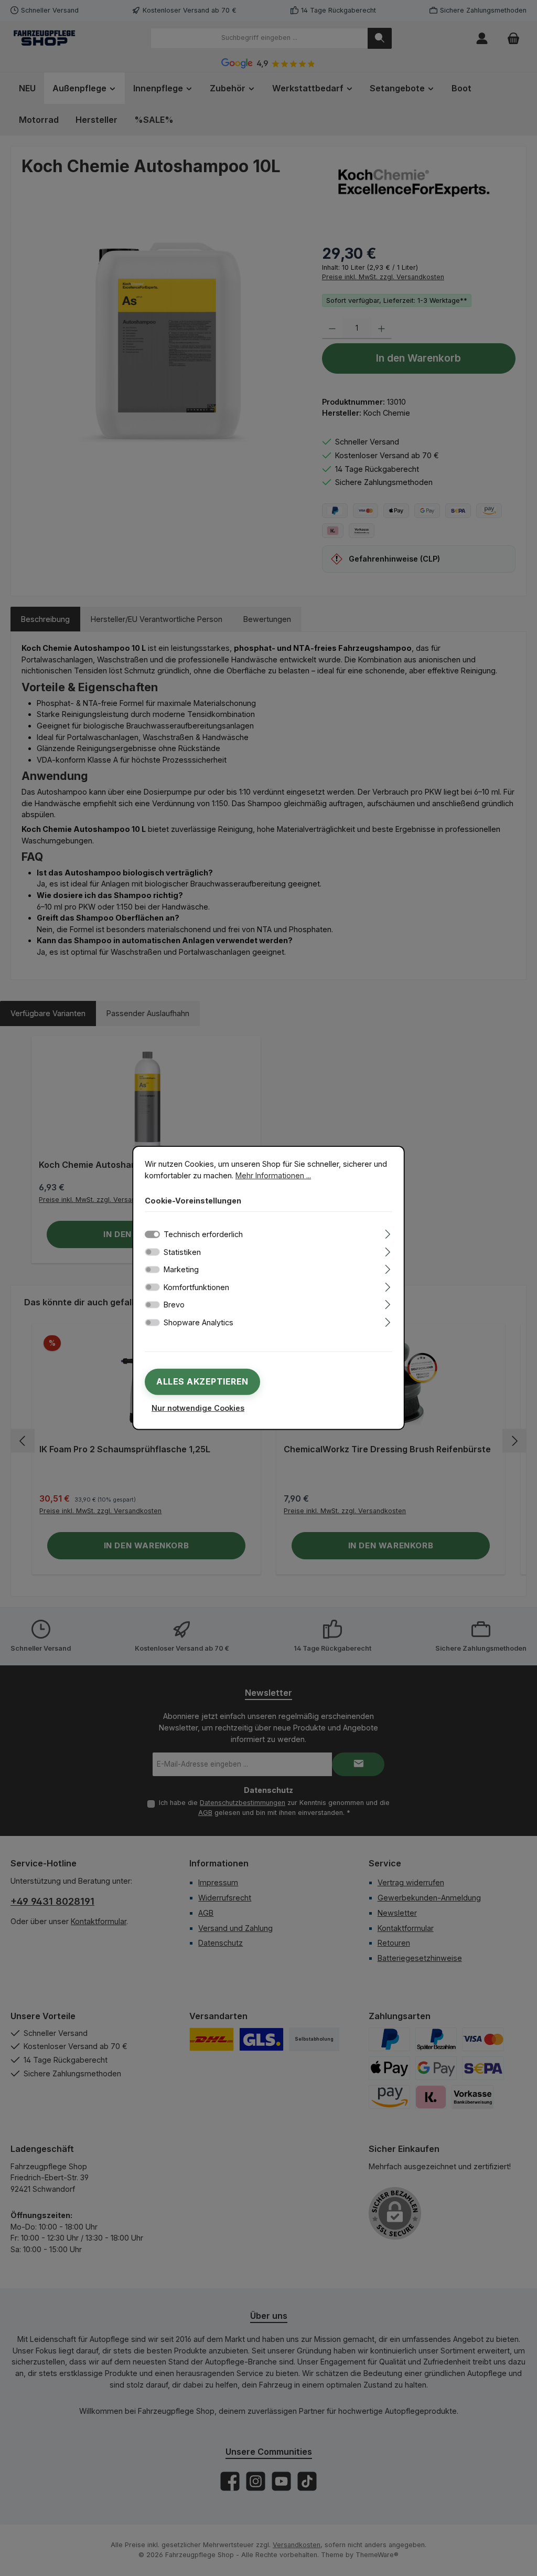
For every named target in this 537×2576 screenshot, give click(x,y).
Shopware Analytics (198, 1322)
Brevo (174, 1305)
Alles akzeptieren (202, 1381)
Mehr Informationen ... (273, 1175)
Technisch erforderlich (203, 1234)
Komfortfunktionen (196, 1287)
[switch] (152, 1252)
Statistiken (182, 1252)
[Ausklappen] (388, 1233)
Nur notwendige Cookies (198, 1408)
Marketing (181, 1269)
